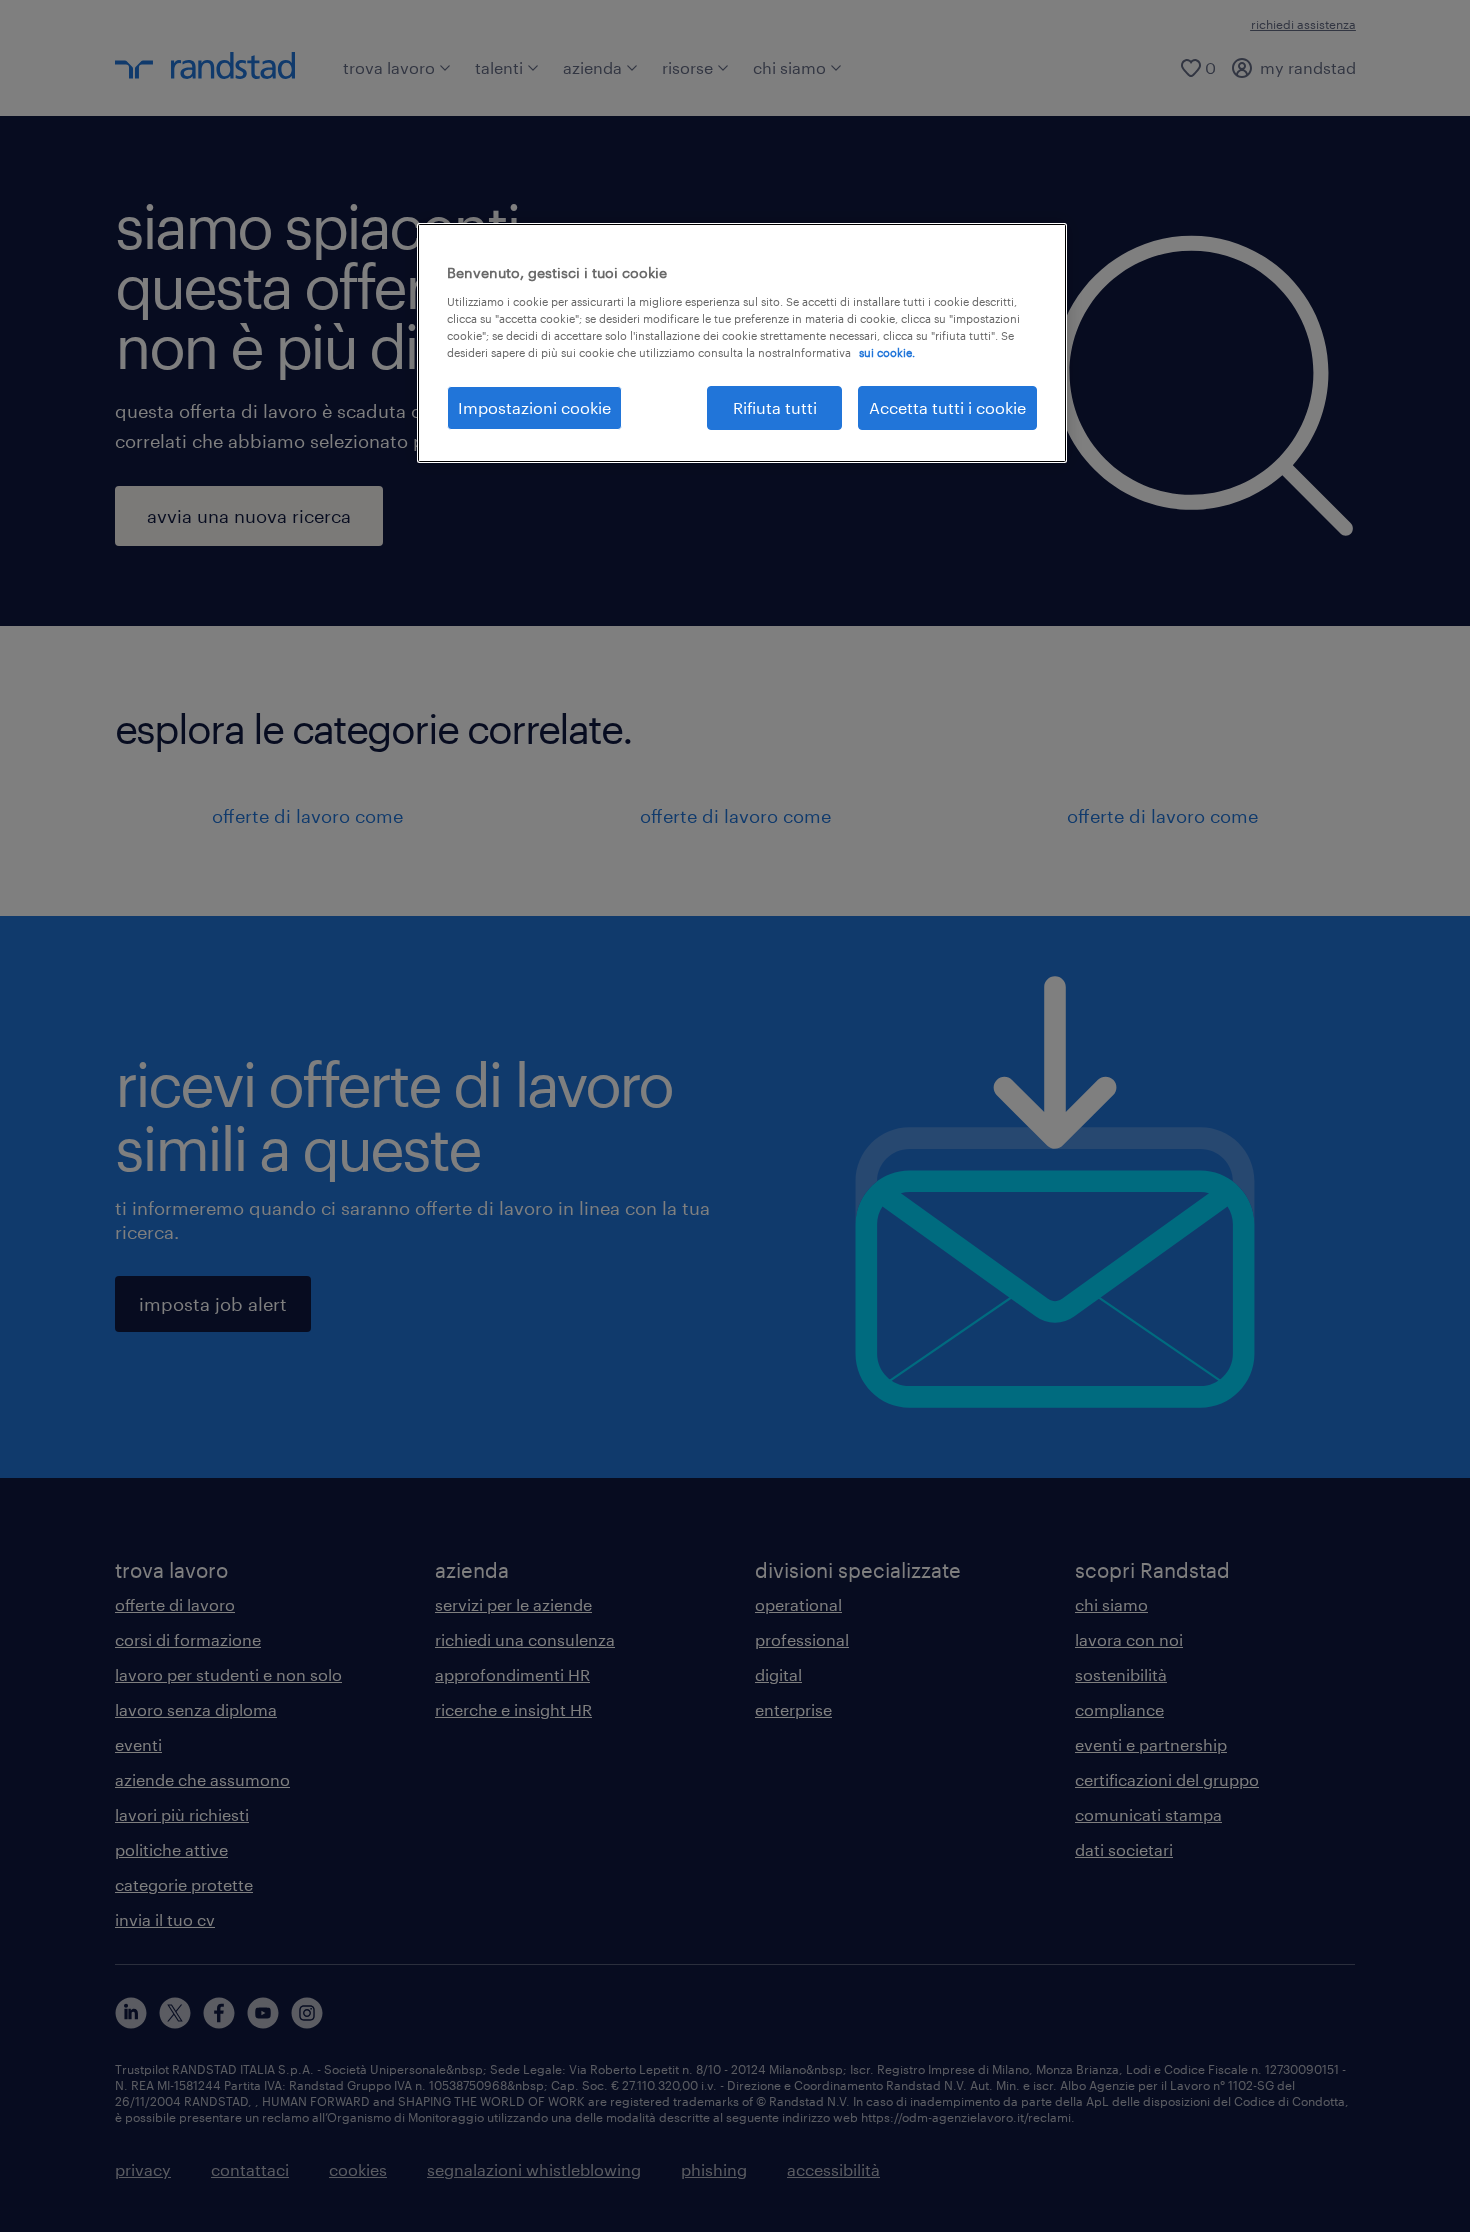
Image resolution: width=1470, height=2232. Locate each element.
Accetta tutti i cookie (947, 407)
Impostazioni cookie (534, 407)
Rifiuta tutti (775, 407)
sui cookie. (887, 352)
